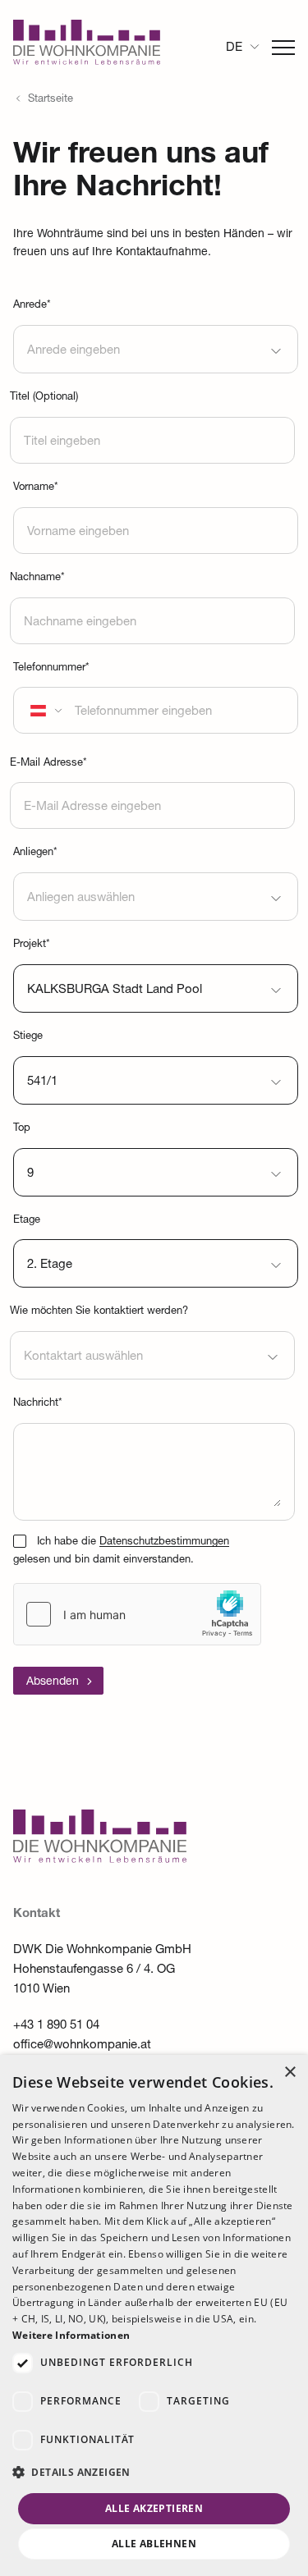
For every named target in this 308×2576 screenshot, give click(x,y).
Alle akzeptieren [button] (154, 2508)
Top (22, 1129)
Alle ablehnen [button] (154, 2544)
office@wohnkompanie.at (82, 2045)
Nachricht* (38, 1404)
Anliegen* (35, 853)
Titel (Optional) (44, 398)
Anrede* (32, 306)
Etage (27, 1221)
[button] (154, 2473)
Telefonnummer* (51, 668)
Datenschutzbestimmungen (164, 1542)
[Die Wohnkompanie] (87, 47)
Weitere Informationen (71, 2335)
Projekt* (32, 945)
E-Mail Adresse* (48, 764)
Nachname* (37, 578)
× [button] (290, 2073)
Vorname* (36, 488)
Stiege (28, 1037)
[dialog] (154, 2315)
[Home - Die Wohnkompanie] (100, 1860)
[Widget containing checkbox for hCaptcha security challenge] (137, 1614)
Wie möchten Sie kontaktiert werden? (99, 1312)
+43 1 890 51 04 (56, 2026)
